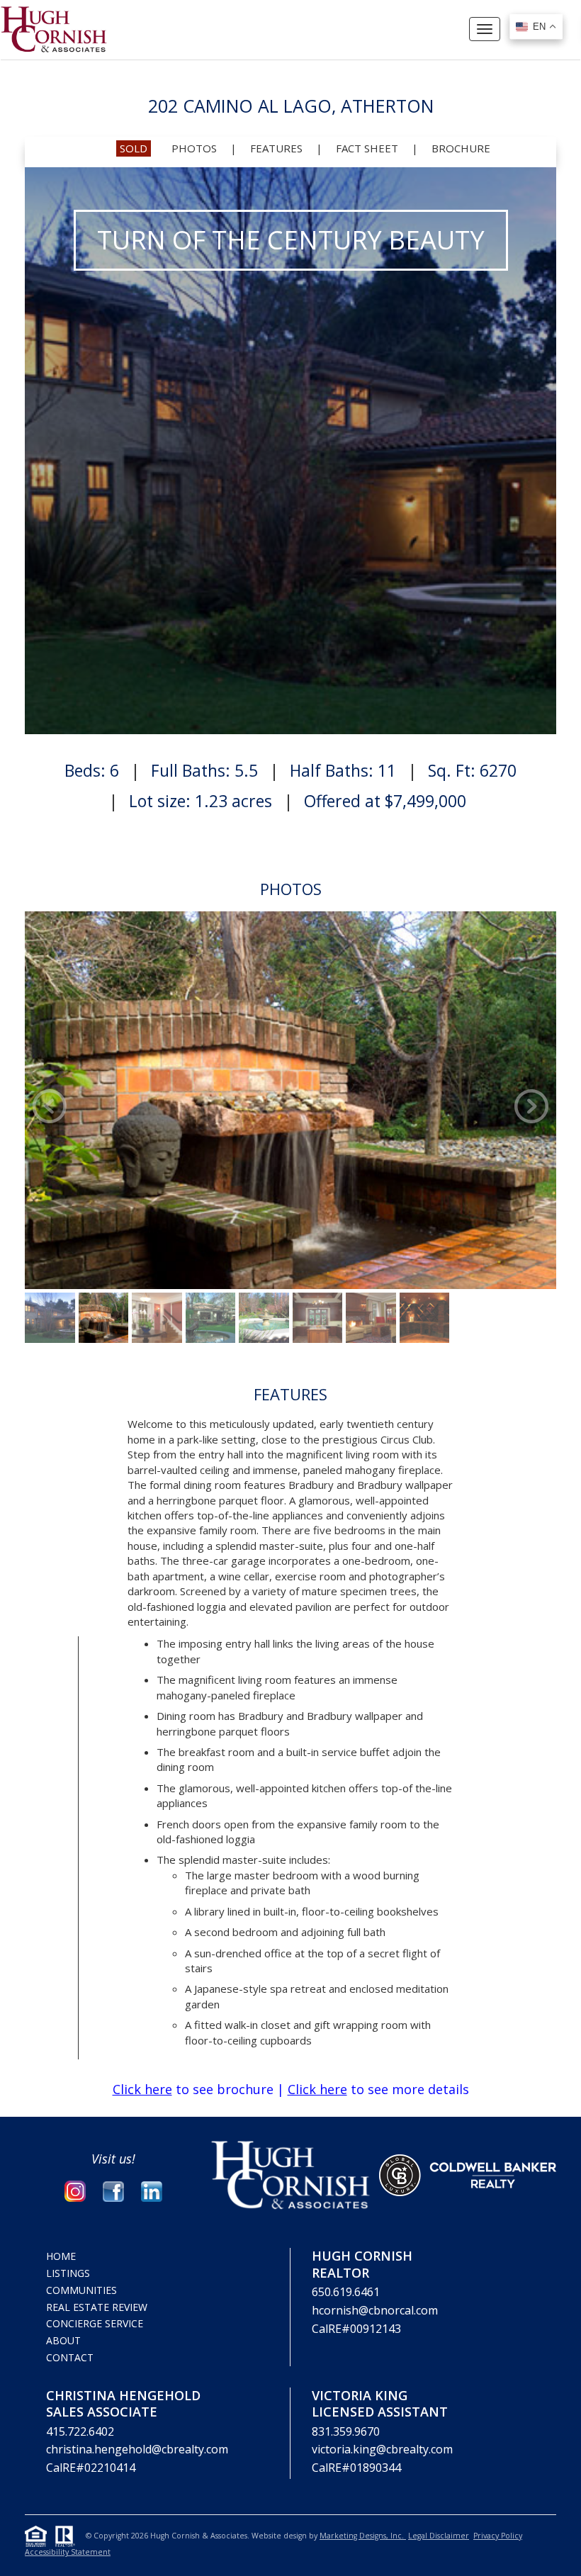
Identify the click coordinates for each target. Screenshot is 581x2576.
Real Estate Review (97, 2307)
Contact (70, 2357)
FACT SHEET (367, 148)
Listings (68, 2273)
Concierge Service (95, 2323)
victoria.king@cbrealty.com (382, 2449)
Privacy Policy (498, 2536)
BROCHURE (461, 148)
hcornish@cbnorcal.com (375, 2310)
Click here (142, 2089)
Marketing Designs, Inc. (363, 2536)
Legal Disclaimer (439, 2536)
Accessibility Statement (68, 2552)
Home (61, 2256)
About (63, 2340)
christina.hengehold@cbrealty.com (137, 2449)
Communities (81, 2290)
